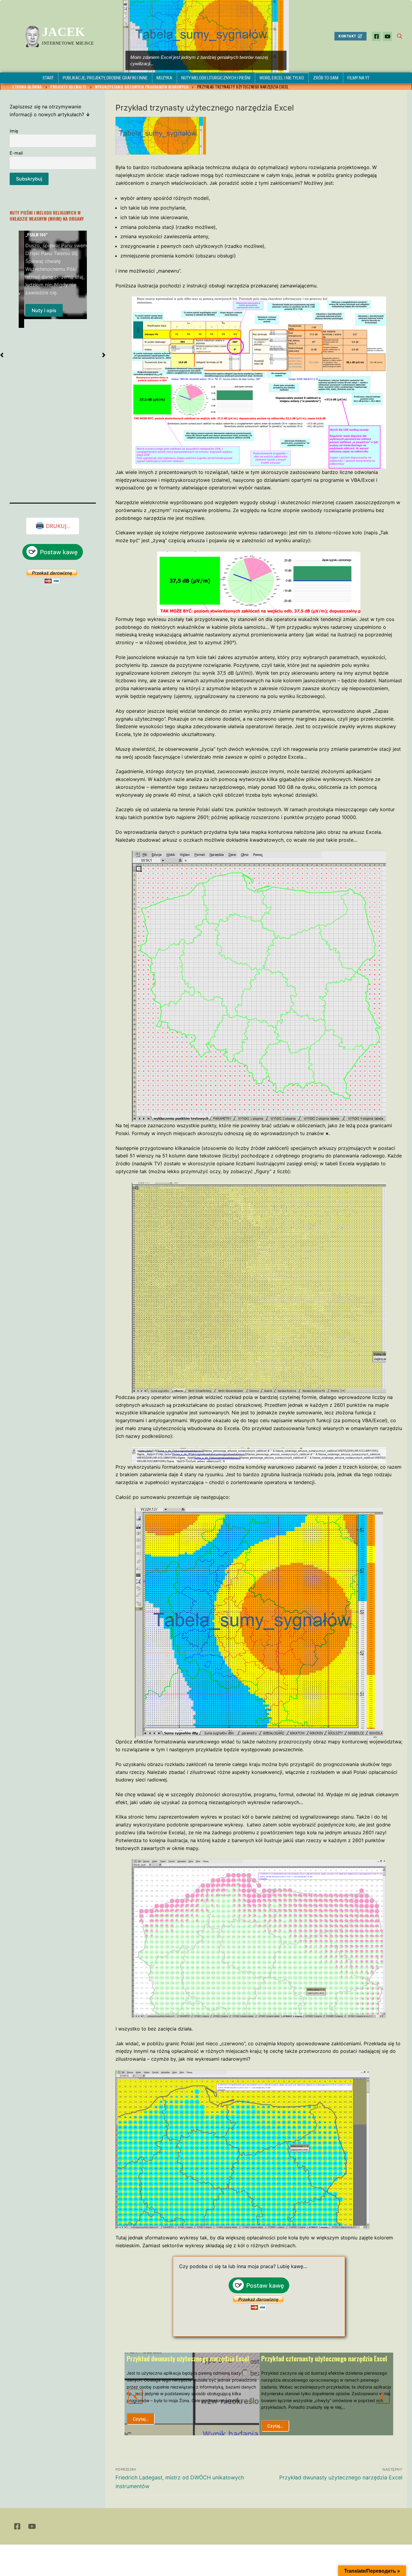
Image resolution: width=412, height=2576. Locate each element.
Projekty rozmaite (68, 87)
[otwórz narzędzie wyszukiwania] (400, 36)
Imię (14, 131)
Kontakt (347, 36)
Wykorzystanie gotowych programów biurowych (142, 87)
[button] (135, 2396)
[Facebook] (377, 36)
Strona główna (27, 87)
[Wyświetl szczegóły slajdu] (206, 36)
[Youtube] (387, 36)
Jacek (63, 32)
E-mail (16, 153)
